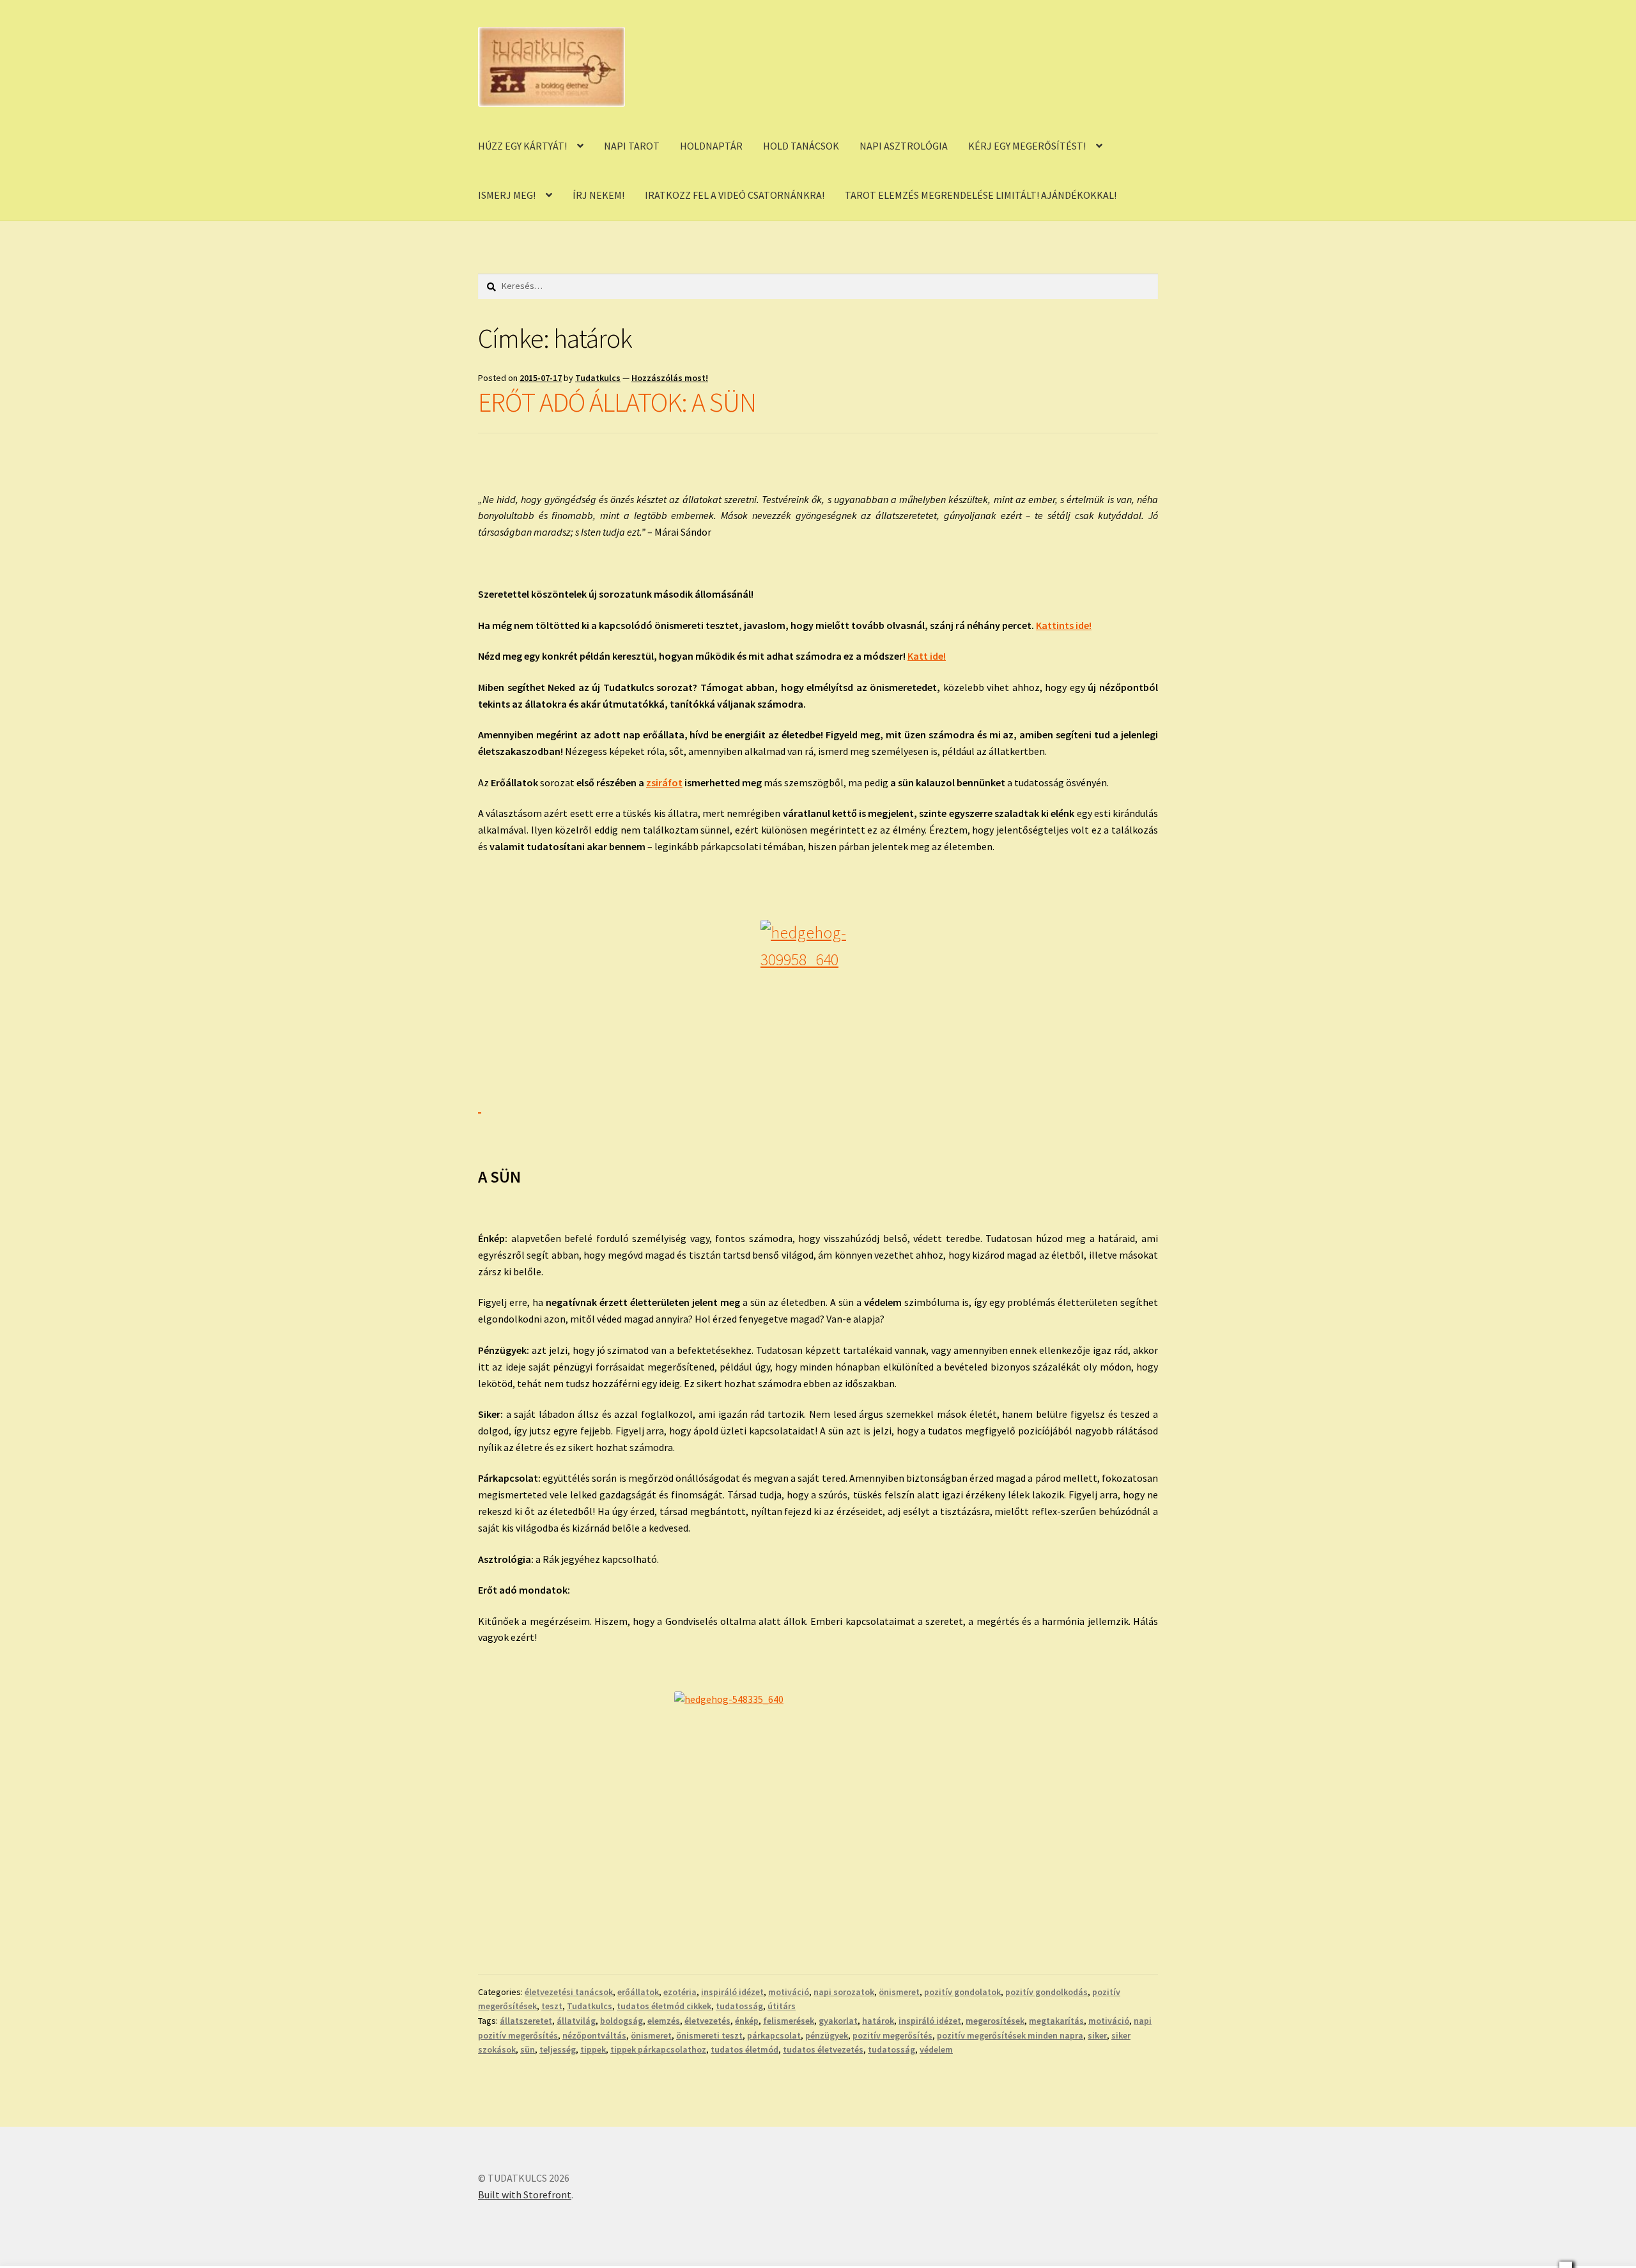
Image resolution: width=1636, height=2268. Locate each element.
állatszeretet (526, 2021)
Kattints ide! (1064, 625)
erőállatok (638, 1992)
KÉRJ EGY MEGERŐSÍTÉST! (1027, 146)
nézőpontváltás (594, 2035)
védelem (936, 2049)
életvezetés (707, 2021)
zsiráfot (664, 782)
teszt (552, 2006)
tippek (593, 2049)
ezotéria (680, 1992)
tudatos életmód (745, 2049)
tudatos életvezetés (823, 2049)
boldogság (621, 2021)
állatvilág (576, 2021)
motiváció (789, 1992)
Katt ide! (927, 656)
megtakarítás (1056, 2021)
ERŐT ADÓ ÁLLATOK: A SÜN (617, 402)
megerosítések (995, 2021)
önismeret (899, 1992)
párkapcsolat (774, 2035)
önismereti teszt (709, 2035)
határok (878, 2021)
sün (528, 2049)
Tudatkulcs (598, 378)
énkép (747, 2021)
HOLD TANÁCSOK (801, 146)
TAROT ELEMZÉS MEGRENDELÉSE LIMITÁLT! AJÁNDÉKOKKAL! (981, 195)
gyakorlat (838, 2021)
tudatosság (739, 2006)
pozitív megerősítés (892, 2035)
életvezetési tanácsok (569, 1992)
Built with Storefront (525, 2194)
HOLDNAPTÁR (711, 146)
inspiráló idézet (732, 1992)
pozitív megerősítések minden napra (1010, 2035)
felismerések (789, 2021)
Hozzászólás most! (670, 378)
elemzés (664, 2021)
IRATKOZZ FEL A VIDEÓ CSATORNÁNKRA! (735, 195)
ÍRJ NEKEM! (598, 195)
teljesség (558, 2049)
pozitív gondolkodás (1046, 1992)
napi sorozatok (844, 1992)
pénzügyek (827, 2035)
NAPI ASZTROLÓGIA (904, 146)
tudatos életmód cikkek (664, 2006)
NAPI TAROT (632, 146)
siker (1097, 2035)
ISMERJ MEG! (507, 195)
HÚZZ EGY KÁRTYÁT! (522, 146)
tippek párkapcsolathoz (658, 2049)
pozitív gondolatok (962, 1992)
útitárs (782, 2006)
